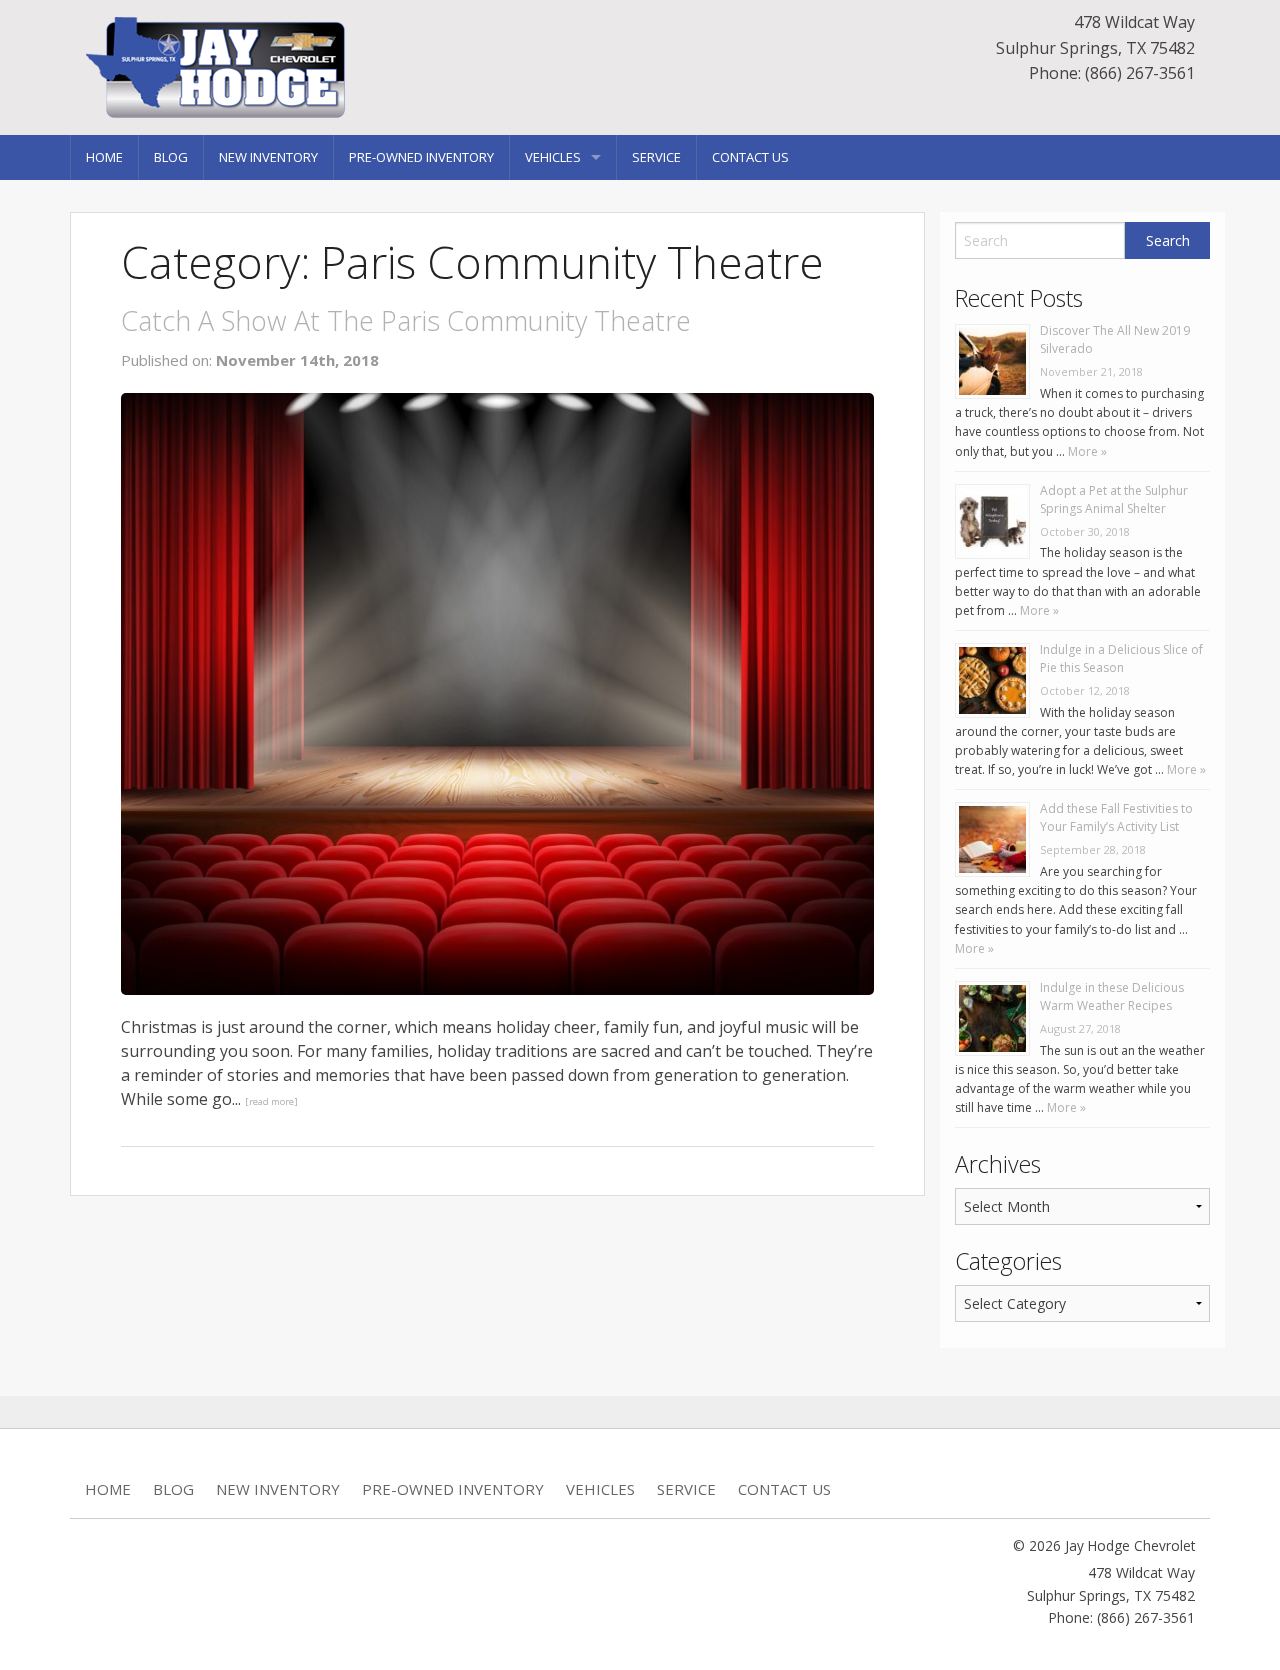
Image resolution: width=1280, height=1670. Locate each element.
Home (104, 157)
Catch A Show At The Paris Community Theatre (406, 320)
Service (656, 157)
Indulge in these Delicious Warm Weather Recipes (1112, 996)
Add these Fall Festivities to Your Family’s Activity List (1116, 817)
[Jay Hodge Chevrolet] (235, 66)
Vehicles (553, 157)
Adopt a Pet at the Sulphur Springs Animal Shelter (1114, 499)
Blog (171, 157)
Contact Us (750, 157)
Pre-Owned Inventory (421, 157)
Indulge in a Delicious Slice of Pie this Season (1121, 658)
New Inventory (268, 157)
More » (1086, 451)
